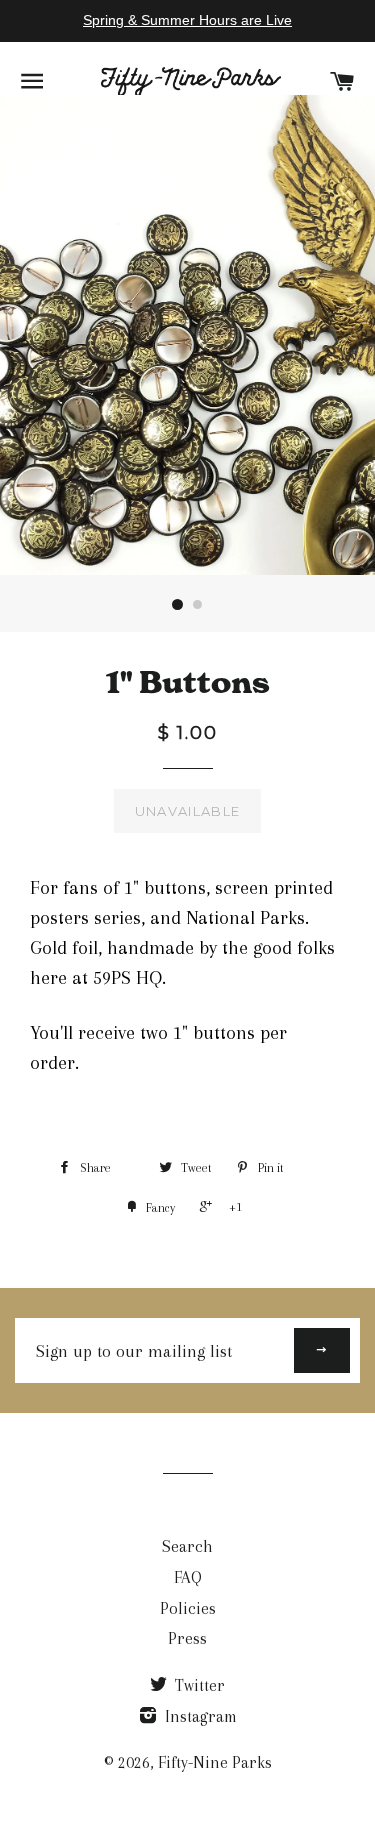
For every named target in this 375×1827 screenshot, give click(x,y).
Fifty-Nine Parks (215, 1762)
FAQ (188, 1577)
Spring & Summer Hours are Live (187, 20)
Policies (188, 1608)
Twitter (198, 1685)
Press (187, 1638)
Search (187, 1546)
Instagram (199, 1716)
